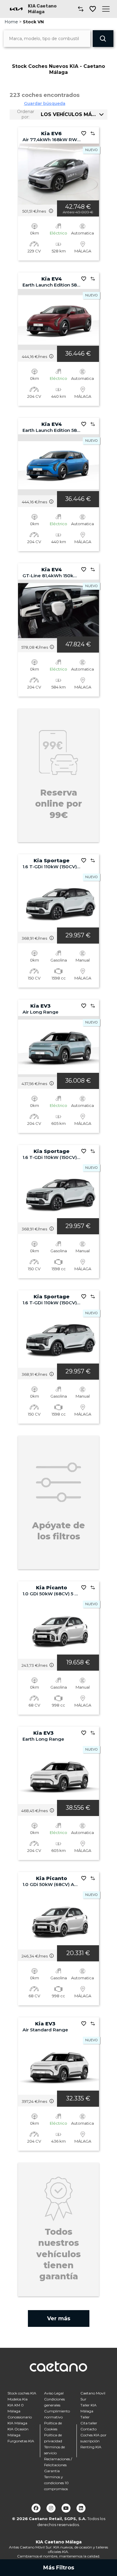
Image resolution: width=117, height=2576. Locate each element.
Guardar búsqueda (45, 103)
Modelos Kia (18, 2399)
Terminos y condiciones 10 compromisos (56, 2483)
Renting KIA (91, 2447)
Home (11, 22)
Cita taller (89, 2423)
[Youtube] (66, 2508)
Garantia (52, 2471)
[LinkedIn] (81, 2508)
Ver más (59, 2318)
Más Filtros (59, 2568)
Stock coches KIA (22, 2393)
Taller (85, 2417)
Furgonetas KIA (21, 2441)
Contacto (88, 2429)
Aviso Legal (54, 2393)
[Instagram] (51, 2508)
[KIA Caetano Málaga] (16, 9)
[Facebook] (36, 2508)
